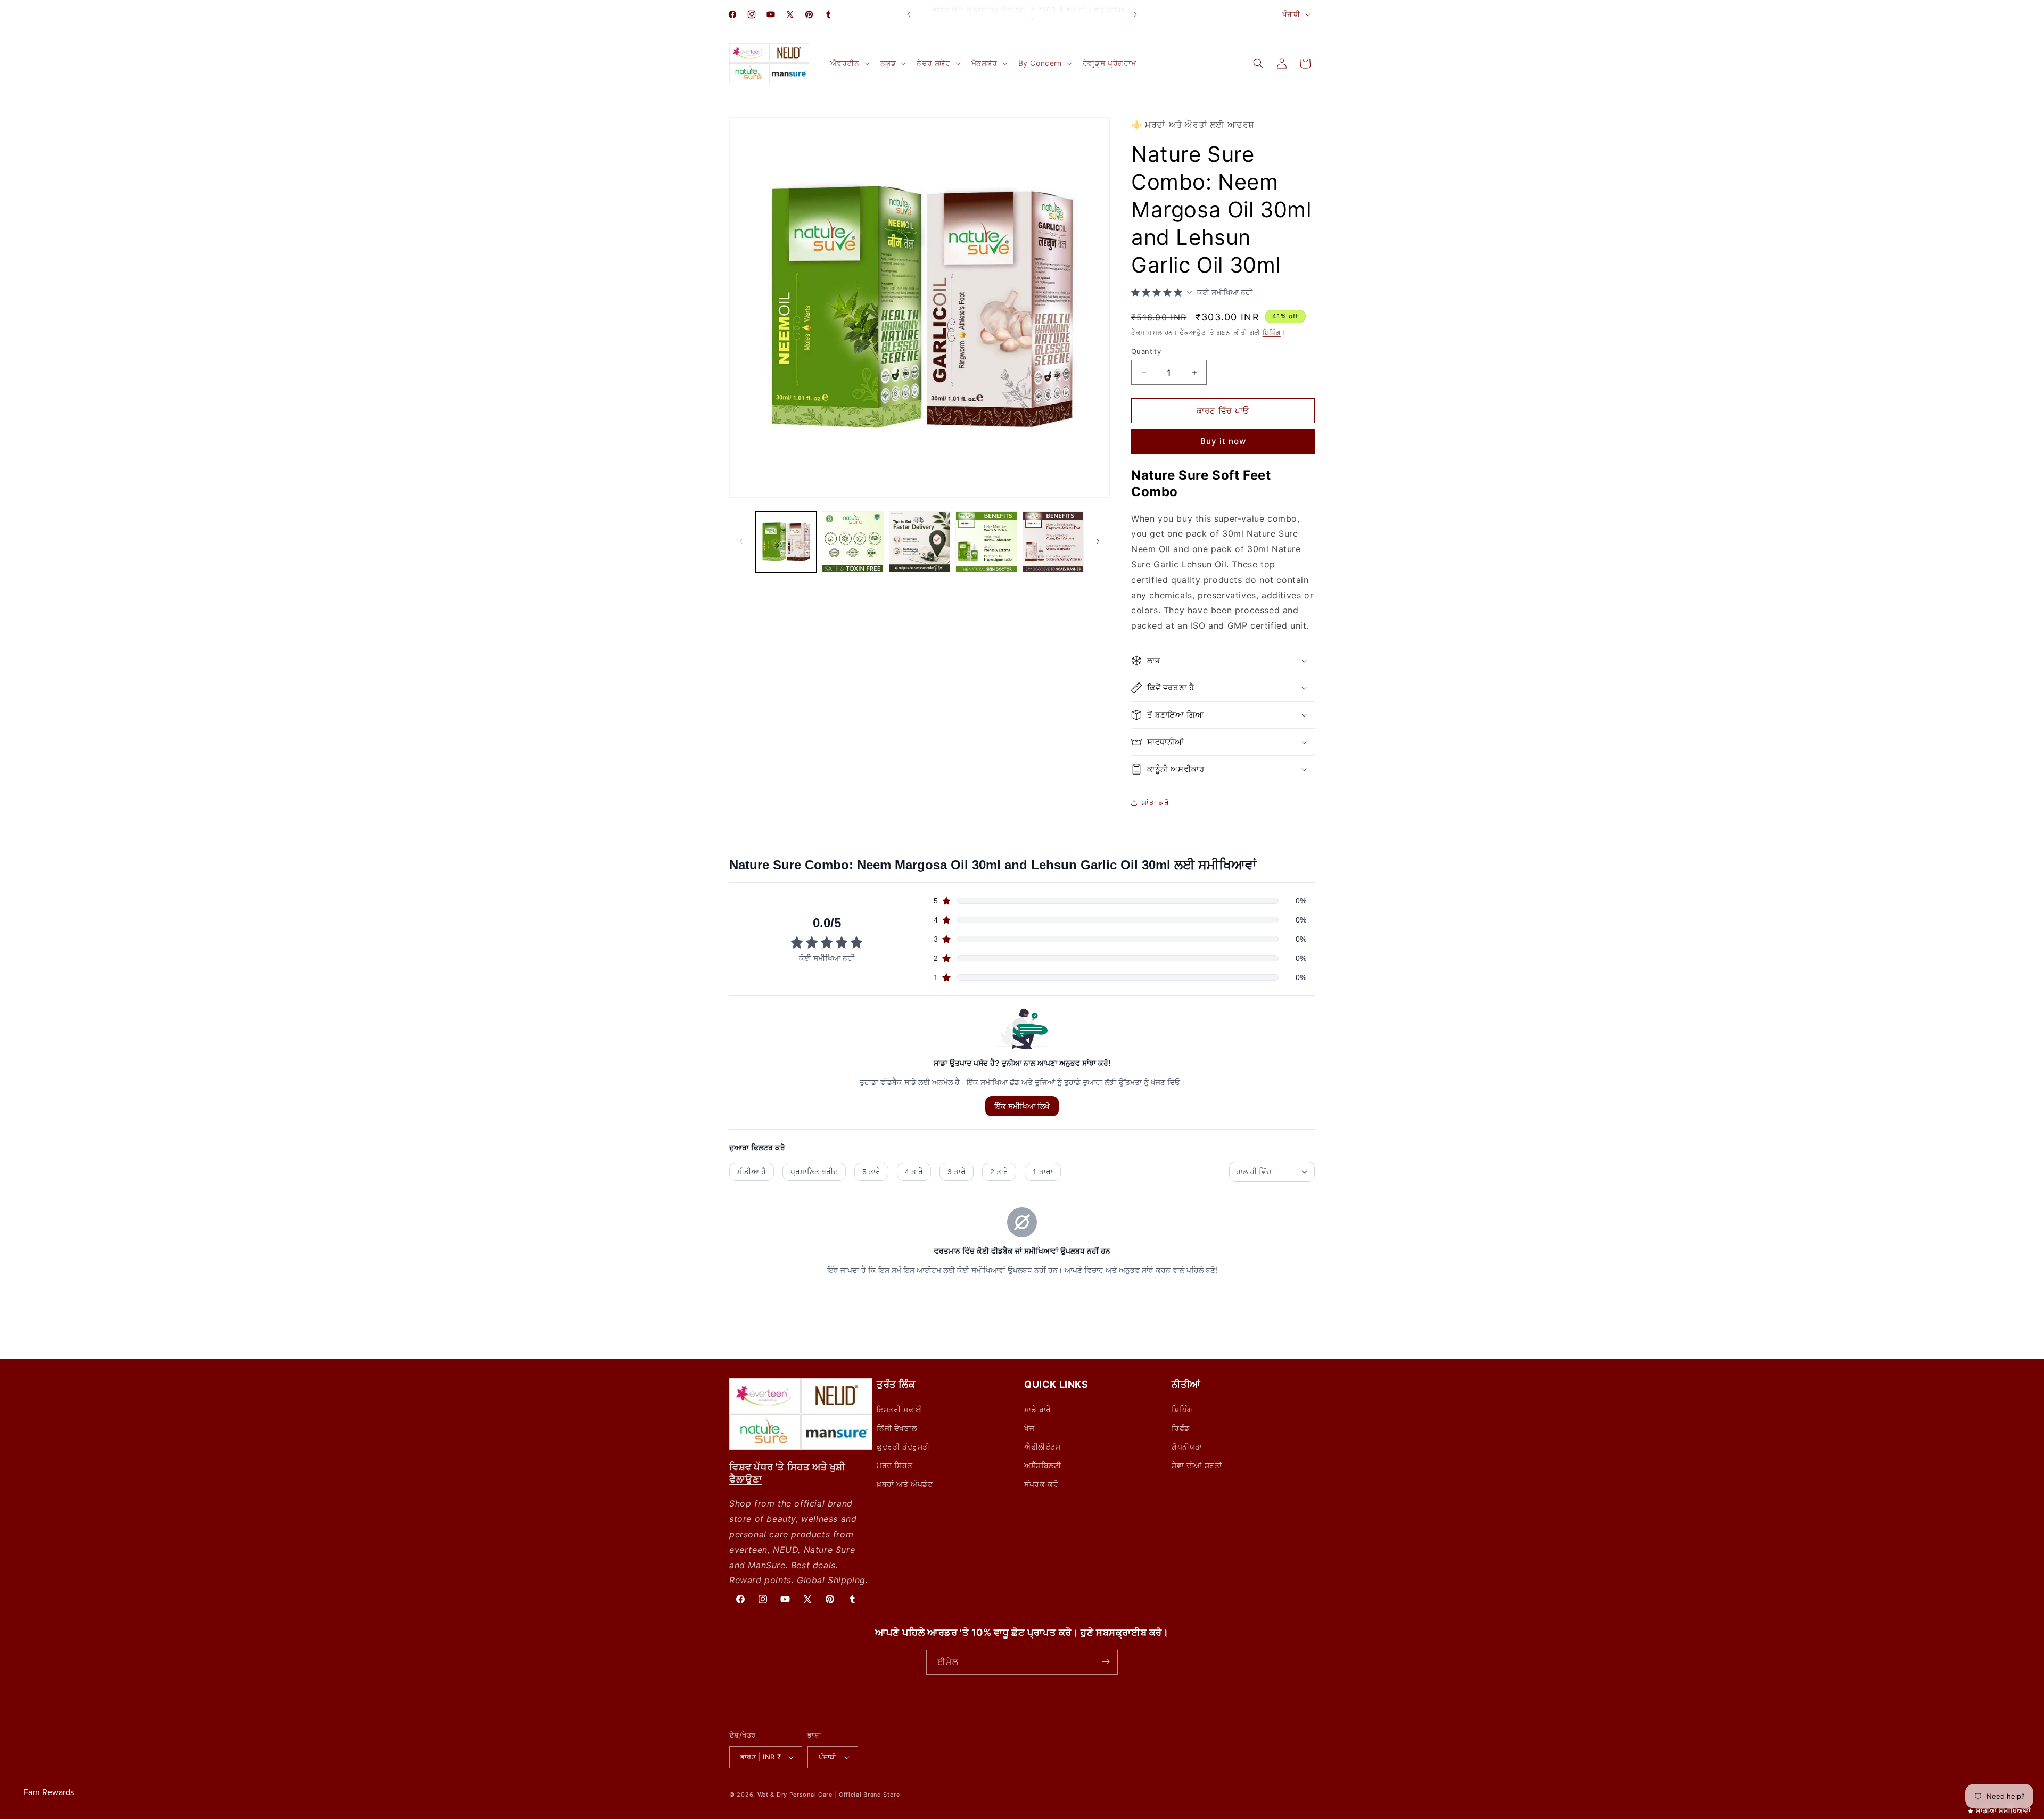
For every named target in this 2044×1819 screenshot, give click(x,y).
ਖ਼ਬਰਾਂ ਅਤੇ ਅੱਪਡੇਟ (905, 1484)
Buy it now (1223, 441)
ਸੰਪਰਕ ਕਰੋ (1041, 1484)
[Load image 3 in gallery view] (920, 542)
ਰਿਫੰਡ (1181, 1427)
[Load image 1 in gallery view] (786, 542)
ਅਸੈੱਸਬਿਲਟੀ (1043, 1465)
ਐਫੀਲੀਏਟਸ (1042, 1446)
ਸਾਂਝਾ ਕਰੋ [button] (1156, 802)
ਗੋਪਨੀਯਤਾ (1187, 1446)
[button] (849, 63)
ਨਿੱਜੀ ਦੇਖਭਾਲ (897, 1427)
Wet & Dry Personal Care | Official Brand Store (829, 1795)
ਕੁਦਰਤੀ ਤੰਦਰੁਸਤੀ (903, 1446)
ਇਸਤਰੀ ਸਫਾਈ (900, 1409)
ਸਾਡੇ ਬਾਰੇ (1038, 1409)
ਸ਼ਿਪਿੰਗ (1272, 332)
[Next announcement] (1135, 14)
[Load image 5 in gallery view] (1053, 542)
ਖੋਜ (1029, 1427)
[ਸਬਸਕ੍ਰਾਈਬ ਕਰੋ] (1106, 1662)
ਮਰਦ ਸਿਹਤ (895, 1465)
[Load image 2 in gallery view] (852, 542)
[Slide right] (1098, 541)
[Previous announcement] (909, 14)
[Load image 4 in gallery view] (986, 542)
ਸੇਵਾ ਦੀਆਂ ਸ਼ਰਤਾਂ (1197, 1465)
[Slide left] (741, 541)
